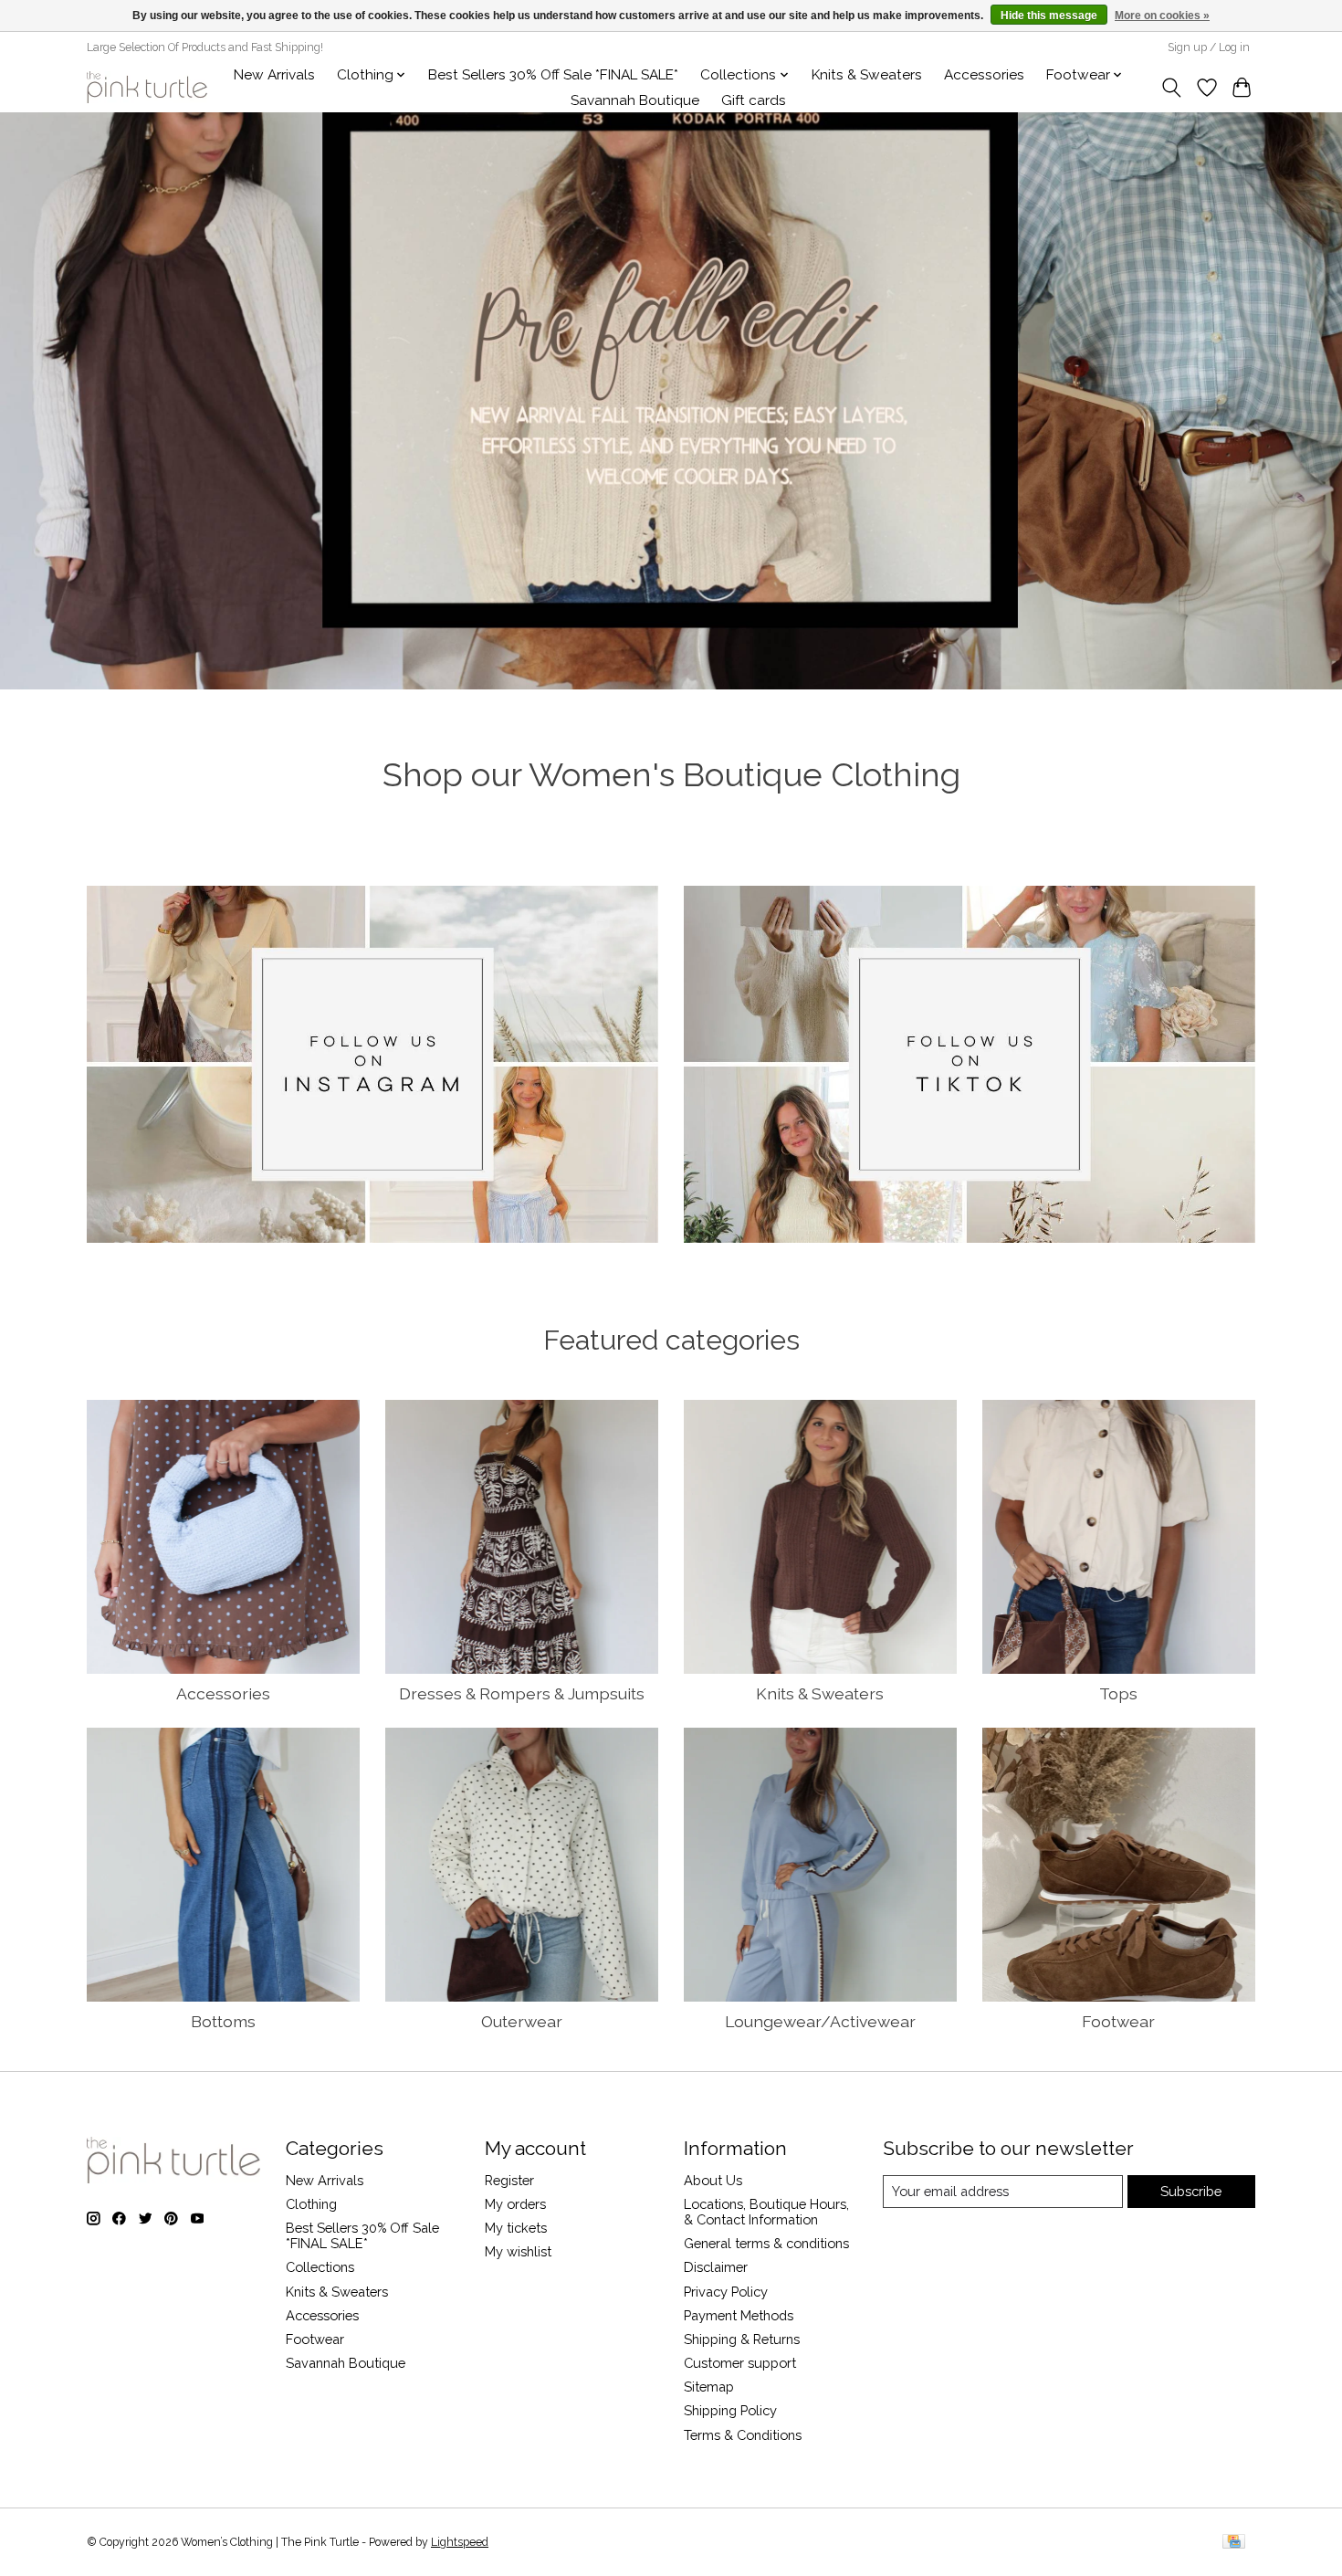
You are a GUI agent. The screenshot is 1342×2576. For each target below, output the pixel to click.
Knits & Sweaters (867, 75)
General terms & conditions (766, 2243)
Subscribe (1191, 2191)
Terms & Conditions (743, 2435)
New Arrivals (274, 75)
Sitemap (709, 2387)
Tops (1118, 1693)
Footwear (1118, 2021)
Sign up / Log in (1209, 47)
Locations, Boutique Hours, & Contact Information (766, 2212)
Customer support (740, 2363)
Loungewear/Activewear (820, 2021)
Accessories (984, 75)
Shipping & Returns (742, 2339)
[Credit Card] (1234, 2543)
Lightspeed (460, 2542)
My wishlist (518, 2251)
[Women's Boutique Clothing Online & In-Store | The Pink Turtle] (147, 87)
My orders (515, 2204)
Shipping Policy (730, 2410)
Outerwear (522, 2021)
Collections (320, 2267)
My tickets (516, 2228)
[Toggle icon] (1172, 88)
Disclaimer (716, 2267)
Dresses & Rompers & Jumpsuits (522, 1693)
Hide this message (1049, 16)
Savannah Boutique (635, 100)
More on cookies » (1162, 16)
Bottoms (223, 2021)
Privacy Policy (726, 2292)
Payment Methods (739, 2315)
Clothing (311, 2204)
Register (509, 2180)
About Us (713, 2180)
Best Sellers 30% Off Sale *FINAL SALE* (553, 75)
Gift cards (754, 100)
